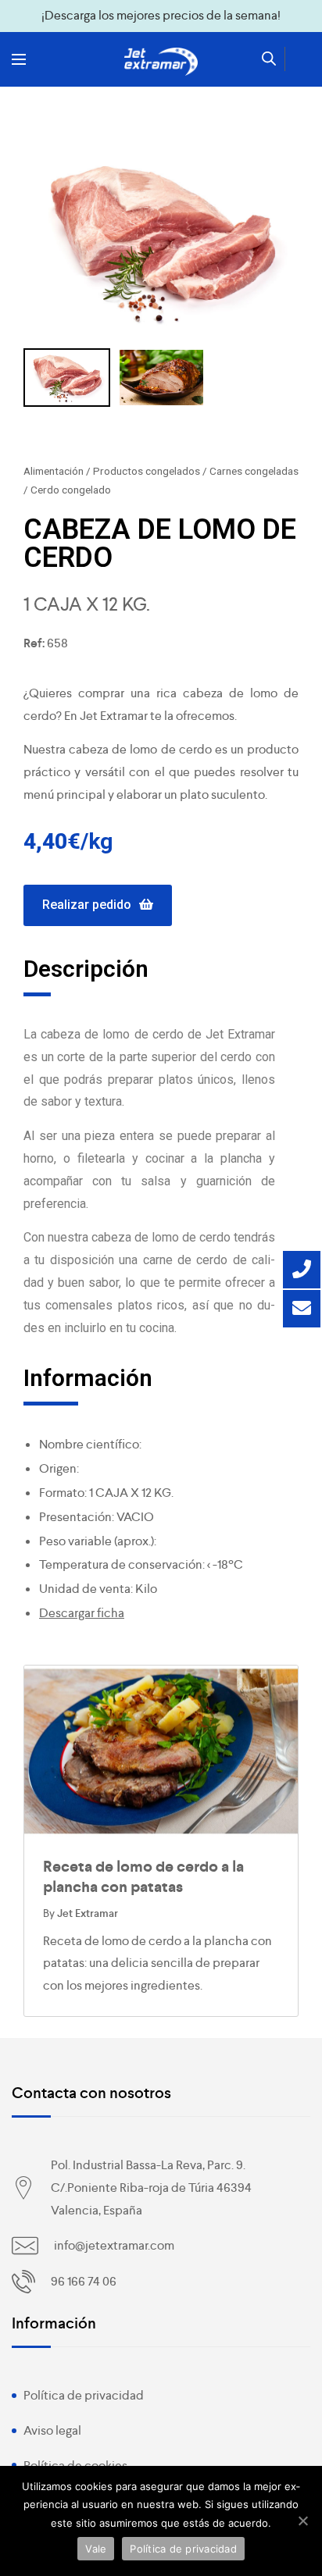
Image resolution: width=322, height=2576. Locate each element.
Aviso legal (52, 2430)
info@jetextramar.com (114, 2245)
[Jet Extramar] (161, 62)
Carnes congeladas (254, 471)
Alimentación (54, 471)
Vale (96, 2549)
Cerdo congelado (71, 490)
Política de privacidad (84, 2395)
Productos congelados (147, 471)
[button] (98, 905)
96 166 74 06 (84, 2281)
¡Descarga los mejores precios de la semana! (161, 15)
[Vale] (302, 2521)
